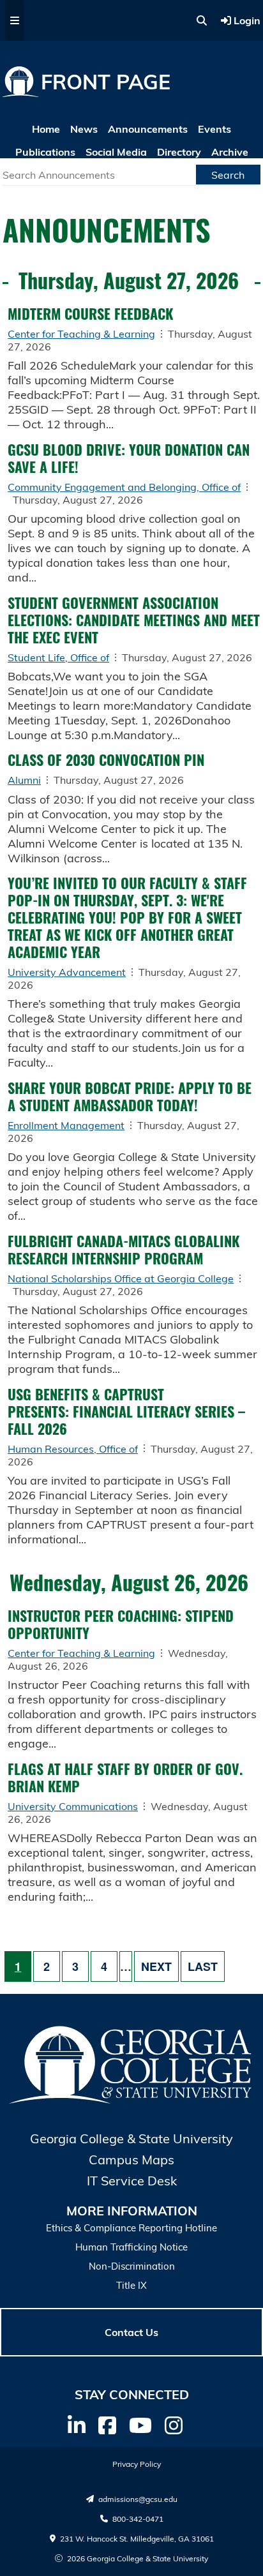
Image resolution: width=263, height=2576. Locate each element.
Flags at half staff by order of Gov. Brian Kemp (125, 1777)
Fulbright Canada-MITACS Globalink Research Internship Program (124, 1249)
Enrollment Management (66, 1125)
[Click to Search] (202, 20)
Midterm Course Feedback (92, 313)
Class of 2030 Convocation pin (106, 760)
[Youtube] (140, 2425)
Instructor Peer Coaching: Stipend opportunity (121, 1624)
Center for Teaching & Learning (81, 334)
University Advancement (67, 972)
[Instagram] (174, 2425)
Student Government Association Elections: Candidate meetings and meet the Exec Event (134, 620)
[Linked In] (77, 2425)
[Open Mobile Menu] (15, 20)
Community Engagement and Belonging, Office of (124, 487)
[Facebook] (107, 2425)
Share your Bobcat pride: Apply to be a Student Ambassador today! (130, 1096)
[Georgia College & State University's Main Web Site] (131, 2102)
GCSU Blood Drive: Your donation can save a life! (129, 458)
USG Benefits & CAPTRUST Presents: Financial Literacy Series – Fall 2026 (126, 1411)
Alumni (24, 780)
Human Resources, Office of (73, 1449)
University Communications (73, 1806)
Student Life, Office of (58, 657)
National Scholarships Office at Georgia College (121, 1278)
